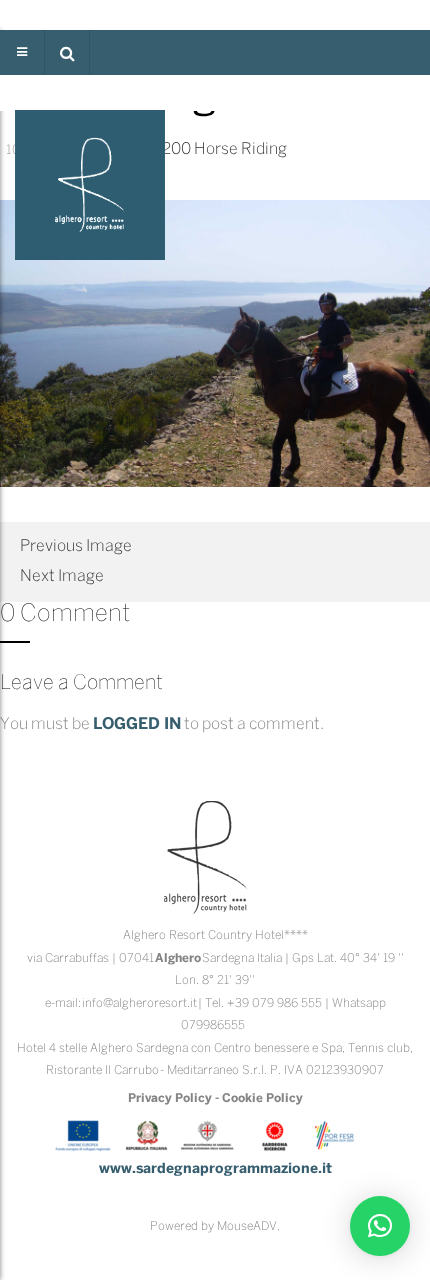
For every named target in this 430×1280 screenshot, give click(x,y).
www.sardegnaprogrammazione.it (215, 1169)
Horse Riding (240, 149)
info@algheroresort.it (139, 1003)
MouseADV (247, 1226)
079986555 (213, 1025)
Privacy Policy (170, 1098)
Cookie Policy (262, 1098)
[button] (67, 52)
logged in (137, 724)
